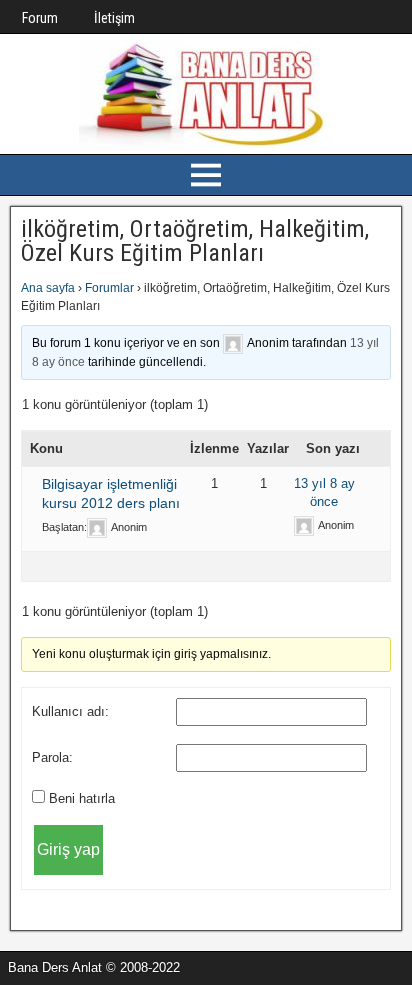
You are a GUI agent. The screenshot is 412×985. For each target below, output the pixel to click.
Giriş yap (68, 849)
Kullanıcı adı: (70, 711)
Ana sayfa (48, 288)
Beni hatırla (82, 798)
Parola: (52, 757)
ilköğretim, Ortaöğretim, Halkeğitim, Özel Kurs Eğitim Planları (195, 241)
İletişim (114, 18)
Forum (40, 18)
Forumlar (109, 288)
